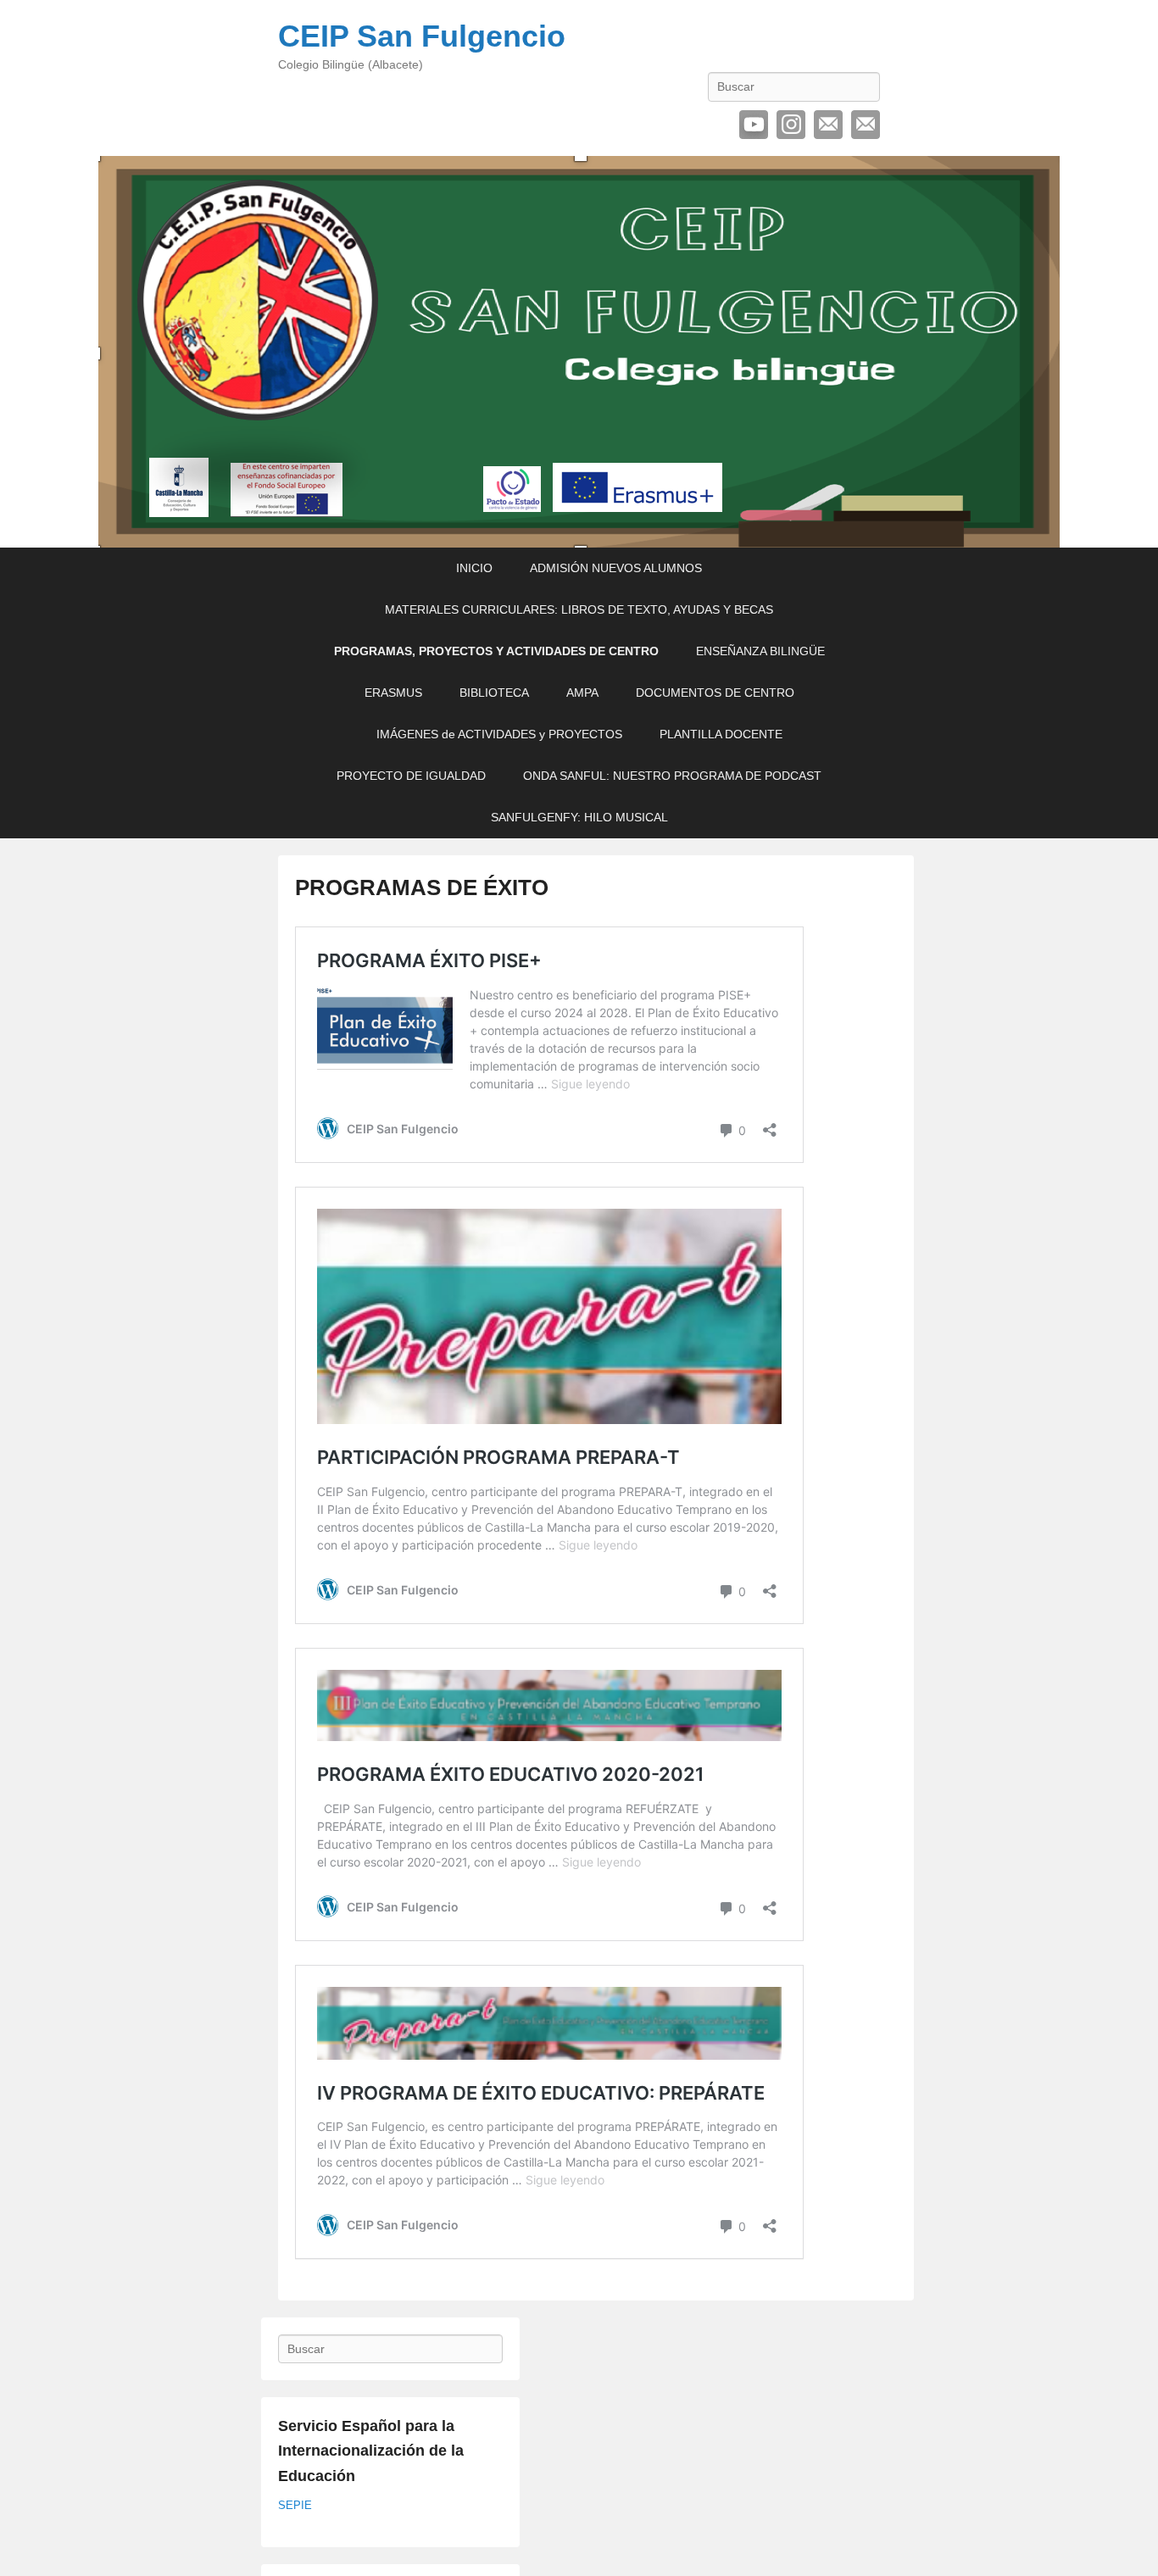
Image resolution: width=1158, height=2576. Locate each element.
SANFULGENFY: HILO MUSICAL (579, 817)
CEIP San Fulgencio (422, 36)
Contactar (866, 125)
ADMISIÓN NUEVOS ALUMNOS (616, 568)
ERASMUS (393, 693)
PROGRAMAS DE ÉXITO (422, 887)
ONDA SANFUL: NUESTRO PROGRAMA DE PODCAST (672, 776)
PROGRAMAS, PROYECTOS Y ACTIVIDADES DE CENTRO (496, 651)
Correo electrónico (828, 125)
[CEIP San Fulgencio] (579, 352)
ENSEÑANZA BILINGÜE (760, 651)
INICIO (474, 568)
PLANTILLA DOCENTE (721, 734)
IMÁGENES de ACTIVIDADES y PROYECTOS (499, 734)
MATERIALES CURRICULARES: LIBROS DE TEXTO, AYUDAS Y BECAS (579, 609)
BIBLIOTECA (494, 693)
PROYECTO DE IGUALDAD (411, 776)
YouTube (754, 125)
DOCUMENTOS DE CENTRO (715, 693)
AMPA (582, 693)
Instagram (791, 125)
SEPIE (295, 2505)
